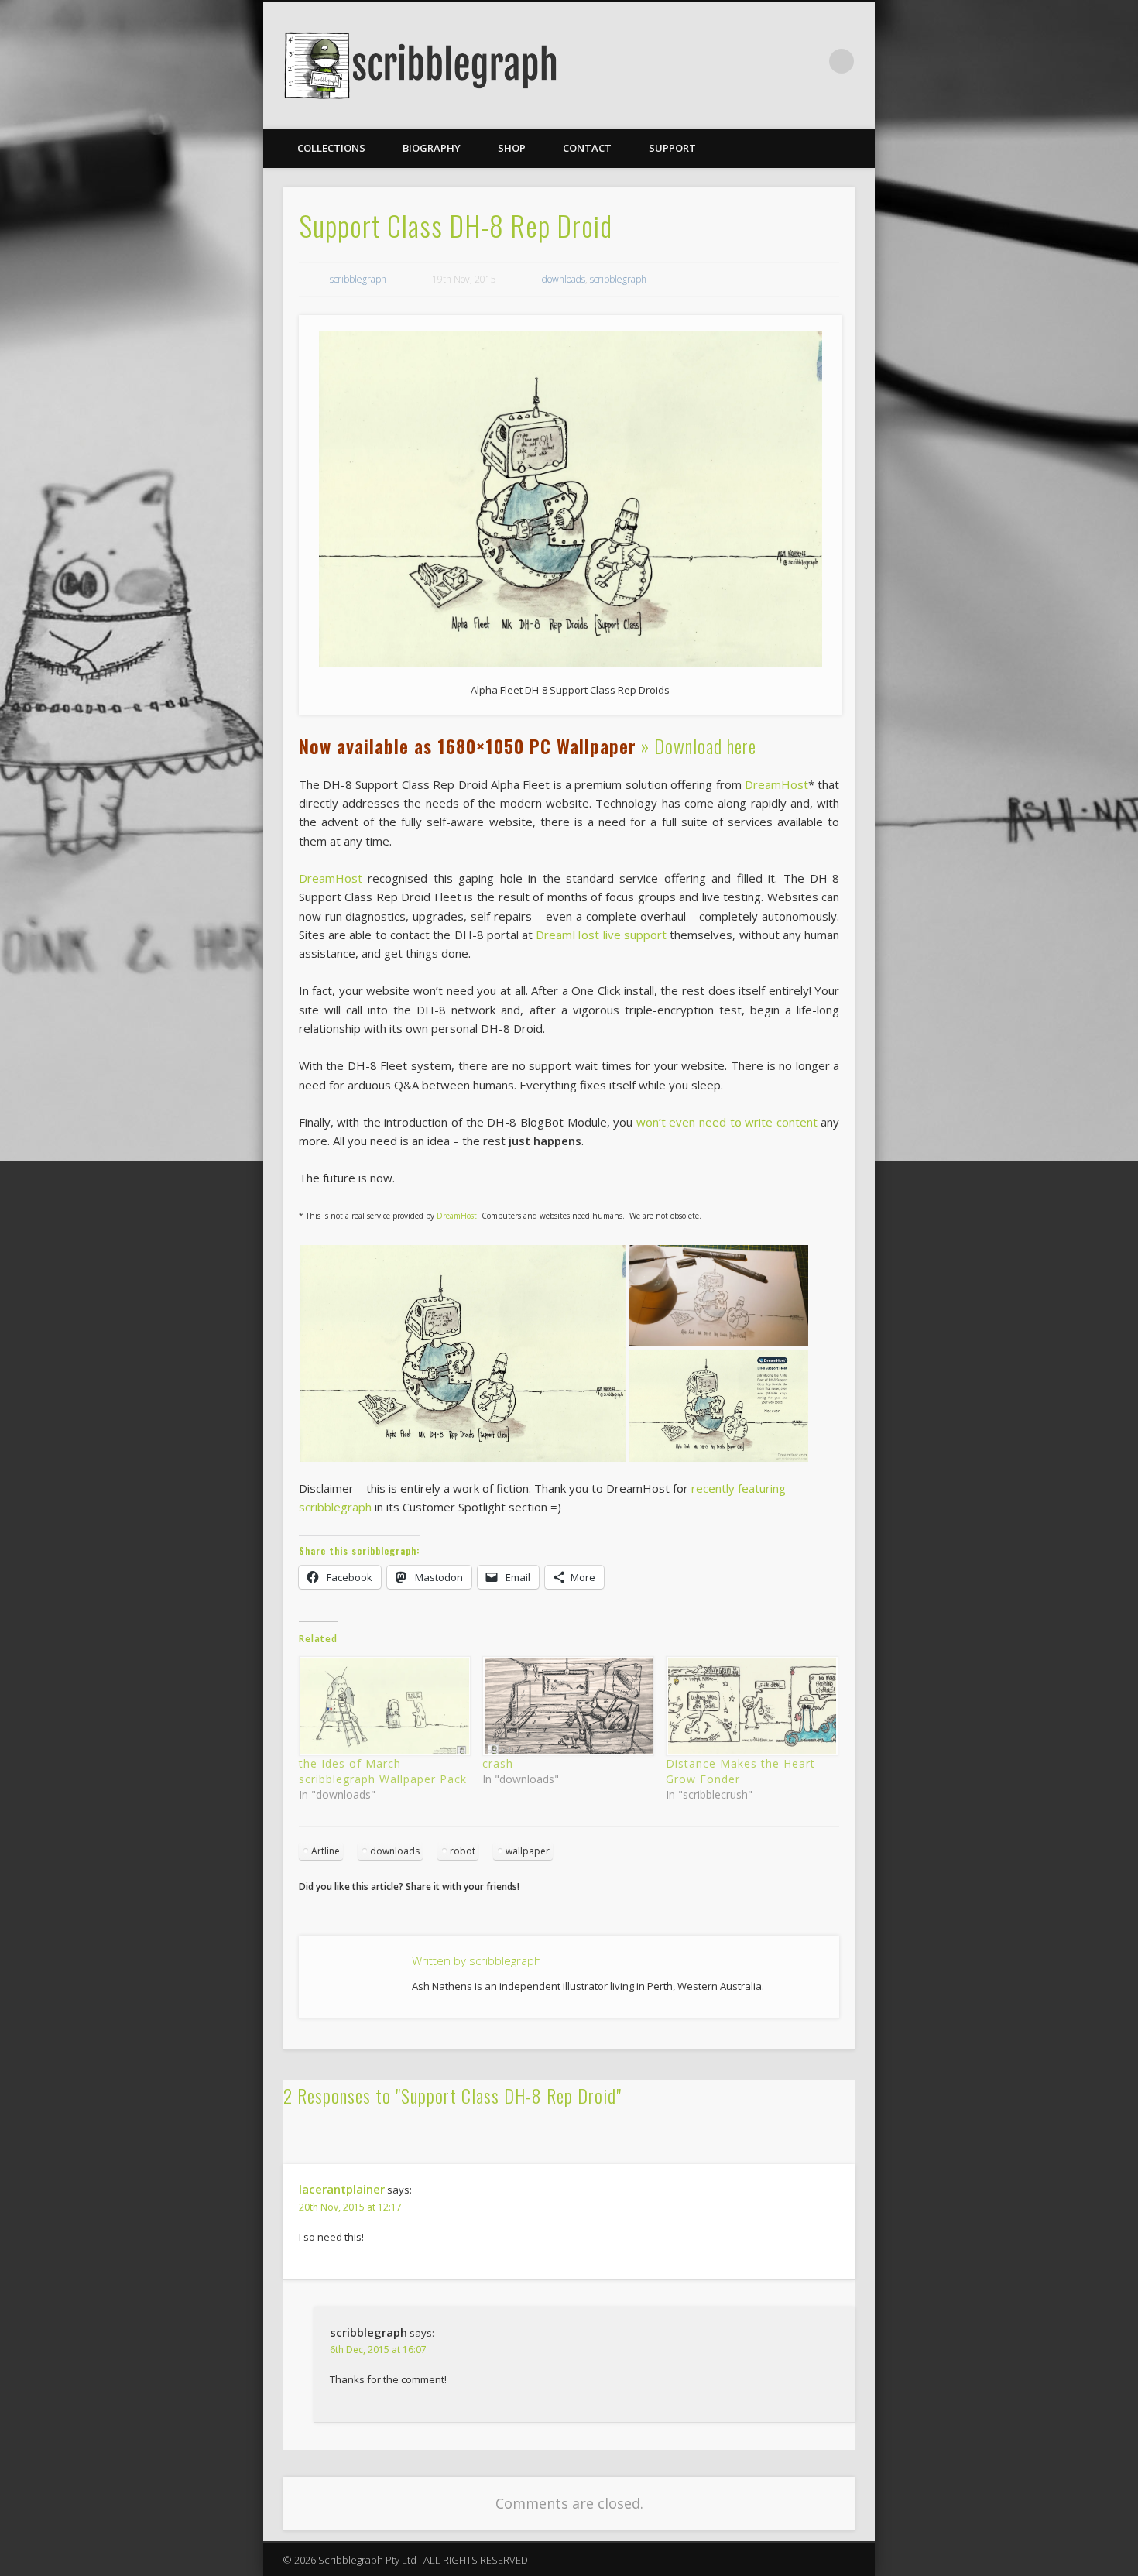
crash (498, 1763)
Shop (512, 148)
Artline (326, 1851)
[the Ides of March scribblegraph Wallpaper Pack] (383, 1706)
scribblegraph (358, 279)
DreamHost (776, 784)
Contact (587, 148)
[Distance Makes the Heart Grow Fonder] (750, 1706)
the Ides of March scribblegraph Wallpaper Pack (383, 1771)
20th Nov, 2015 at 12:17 (350, 2207)
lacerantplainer (342, 2189)
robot (463, 1851)
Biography (432, 148)
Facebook (810, 61)
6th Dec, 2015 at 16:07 (378, 2350)
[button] (463, 1353)
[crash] (566, 1706)
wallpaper (528, 1851)
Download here (705, 746)
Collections (331, 148)
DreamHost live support (601, 935)
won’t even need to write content (727, 1122)
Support (672, 148)
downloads (564, 279)
